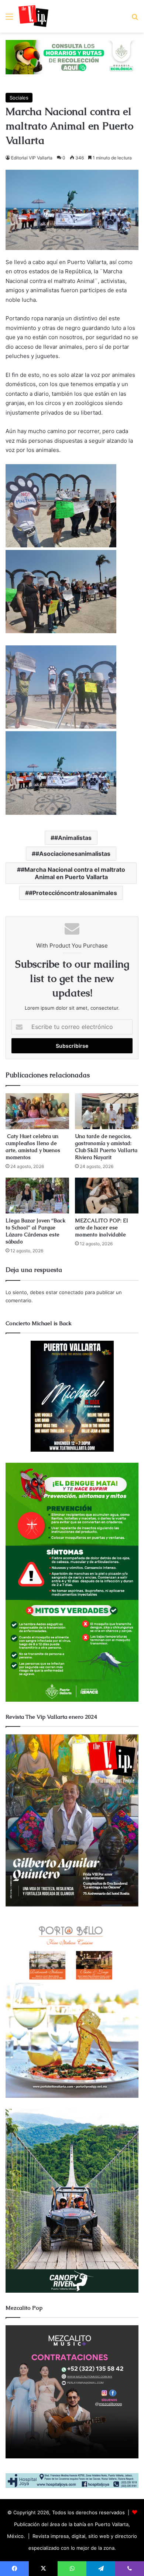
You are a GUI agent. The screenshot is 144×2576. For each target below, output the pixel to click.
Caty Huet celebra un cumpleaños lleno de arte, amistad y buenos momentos (33, 1147)
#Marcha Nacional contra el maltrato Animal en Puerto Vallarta (73, 873)
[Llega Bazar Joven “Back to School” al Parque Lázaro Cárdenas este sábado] (37, 1196)
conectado (71, 1292)
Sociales (19, 98)
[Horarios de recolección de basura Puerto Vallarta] (72, 57)
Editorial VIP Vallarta (32, 158)
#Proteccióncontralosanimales (73, 893)
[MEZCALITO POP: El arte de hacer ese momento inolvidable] (107, 1196)
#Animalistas (73, 838)
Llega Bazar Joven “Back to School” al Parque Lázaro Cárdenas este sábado (35, 1231)
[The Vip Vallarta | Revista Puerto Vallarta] (33, 16)
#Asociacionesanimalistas (73, 854)
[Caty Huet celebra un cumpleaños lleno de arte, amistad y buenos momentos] (37, 1111)
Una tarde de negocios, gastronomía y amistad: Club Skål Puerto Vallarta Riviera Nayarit (106, 1147)
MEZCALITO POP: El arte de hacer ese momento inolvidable (102, 1228)
